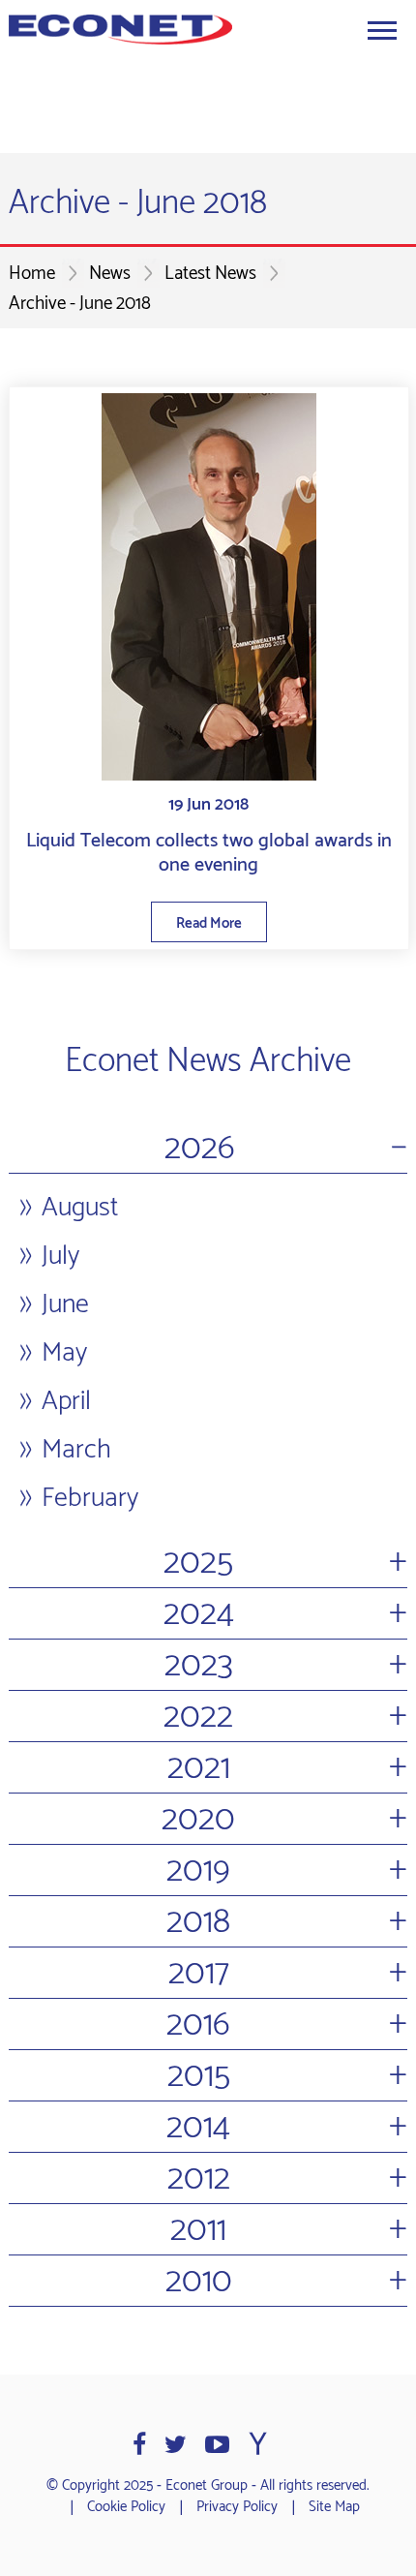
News (110, 274)
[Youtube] (217, 2445)
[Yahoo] (258, 2445)
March (76, 1450)
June (65, 1304)
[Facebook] (139, 2445)
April (66, 1401)
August (80, 1208)
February (90, 1498)
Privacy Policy (237, 2507)
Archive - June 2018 (80, 304)
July (60, 1256)
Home (32, 274)
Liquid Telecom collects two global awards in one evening (209, 853)
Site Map (334, 2507)
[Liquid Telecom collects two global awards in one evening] (209, 587)
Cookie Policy (126, 2507)
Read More (209, 923)
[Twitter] (176, 2445)
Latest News (210, 274)
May (64, 1353)
